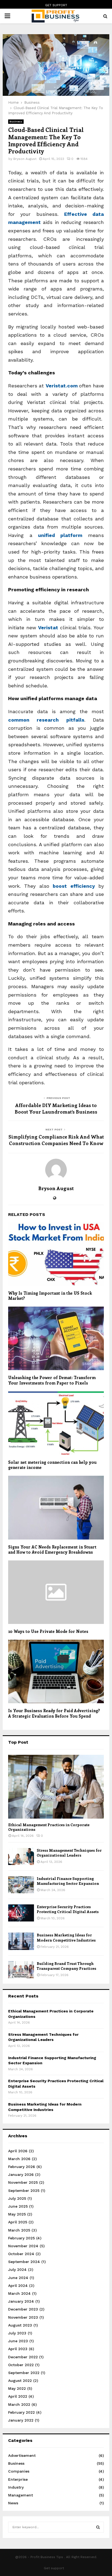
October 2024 (21, 2254)
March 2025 (19, 2230)
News (13, 2503)
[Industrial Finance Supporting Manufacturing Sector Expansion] (21, 1885)
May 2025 (17, 2214)
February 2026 (22, 2167)
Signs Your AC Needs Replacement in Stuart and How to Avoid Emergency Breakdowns (52, 1550)
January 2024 (21, 2301)
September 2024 (24, 2262)
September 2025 (24, 2191)
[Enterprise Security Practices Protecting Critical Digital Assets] (21, 1913)
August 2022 (20, 2381)
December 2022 (23, 2357)
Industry (16, 2487)
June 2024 (18, 2278)
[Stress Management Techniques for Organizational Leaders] (21, 1856)
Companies (19, 2471)
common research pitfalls (46, 720)
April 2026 (18, 2151)
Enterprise (18, 2479)
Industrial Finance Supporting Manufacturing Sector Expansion (68, 1881)
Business (16, 121)
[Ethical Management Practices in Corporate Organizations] (56, 1787)
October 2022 (21, 2365)
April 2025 (18, 2222)
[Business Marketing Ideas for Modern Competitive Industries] (21, 1941)
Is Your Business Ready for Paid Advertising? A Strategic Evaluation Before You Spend (54, 1713)
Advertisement (22, 2455)
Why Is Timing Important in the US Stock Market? (50, 1296)
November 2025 (23, 2182)
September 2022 (24, 2373)
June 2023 (18, 2341)
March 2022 (19, 2404)
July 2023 (17, 2333)
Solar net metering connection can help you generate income (52, 1465)
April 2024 (18, 2286)
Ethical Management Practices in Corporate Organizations (49, 1827)
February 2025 (21, 2238)
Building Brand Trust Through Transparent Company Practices (66, 1966)
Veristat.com (62, 386)
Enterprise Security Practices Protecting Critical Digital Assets (68, 1909)
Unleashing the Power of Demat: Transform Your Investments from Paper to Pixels (52, 1380)
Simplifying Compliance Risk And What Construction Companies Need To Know (56, 1140)
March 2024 (19, 2293)
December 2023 (23, 2309)
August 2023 (20, 2325)
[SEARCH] (98, 2527)
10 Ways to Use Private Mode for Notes (48, 1631)
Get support (56, 5)
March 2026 (19, 2159)
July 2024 (17, 2270)
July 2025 (17, 2198)
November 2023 (23, 2317)
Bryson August (25, 159)
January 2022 (21, 2420)
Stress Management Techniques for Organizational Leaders (69, 1853)
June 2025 (18, 2206)
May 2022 (17, 2388)
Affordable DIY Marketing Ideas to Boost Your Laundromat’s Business (56, 1108)
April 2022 (18, 2396)
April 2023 (18, 2349)
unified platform (60, 535)
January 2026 (21, 2174)
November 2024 (23, 2246)
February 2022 (21, 2412)
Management (21, 2495)
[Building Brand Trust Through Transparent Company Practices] (21, 1970)
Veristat (48, 628)
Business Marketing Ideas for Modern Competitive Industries (66, 1937)
